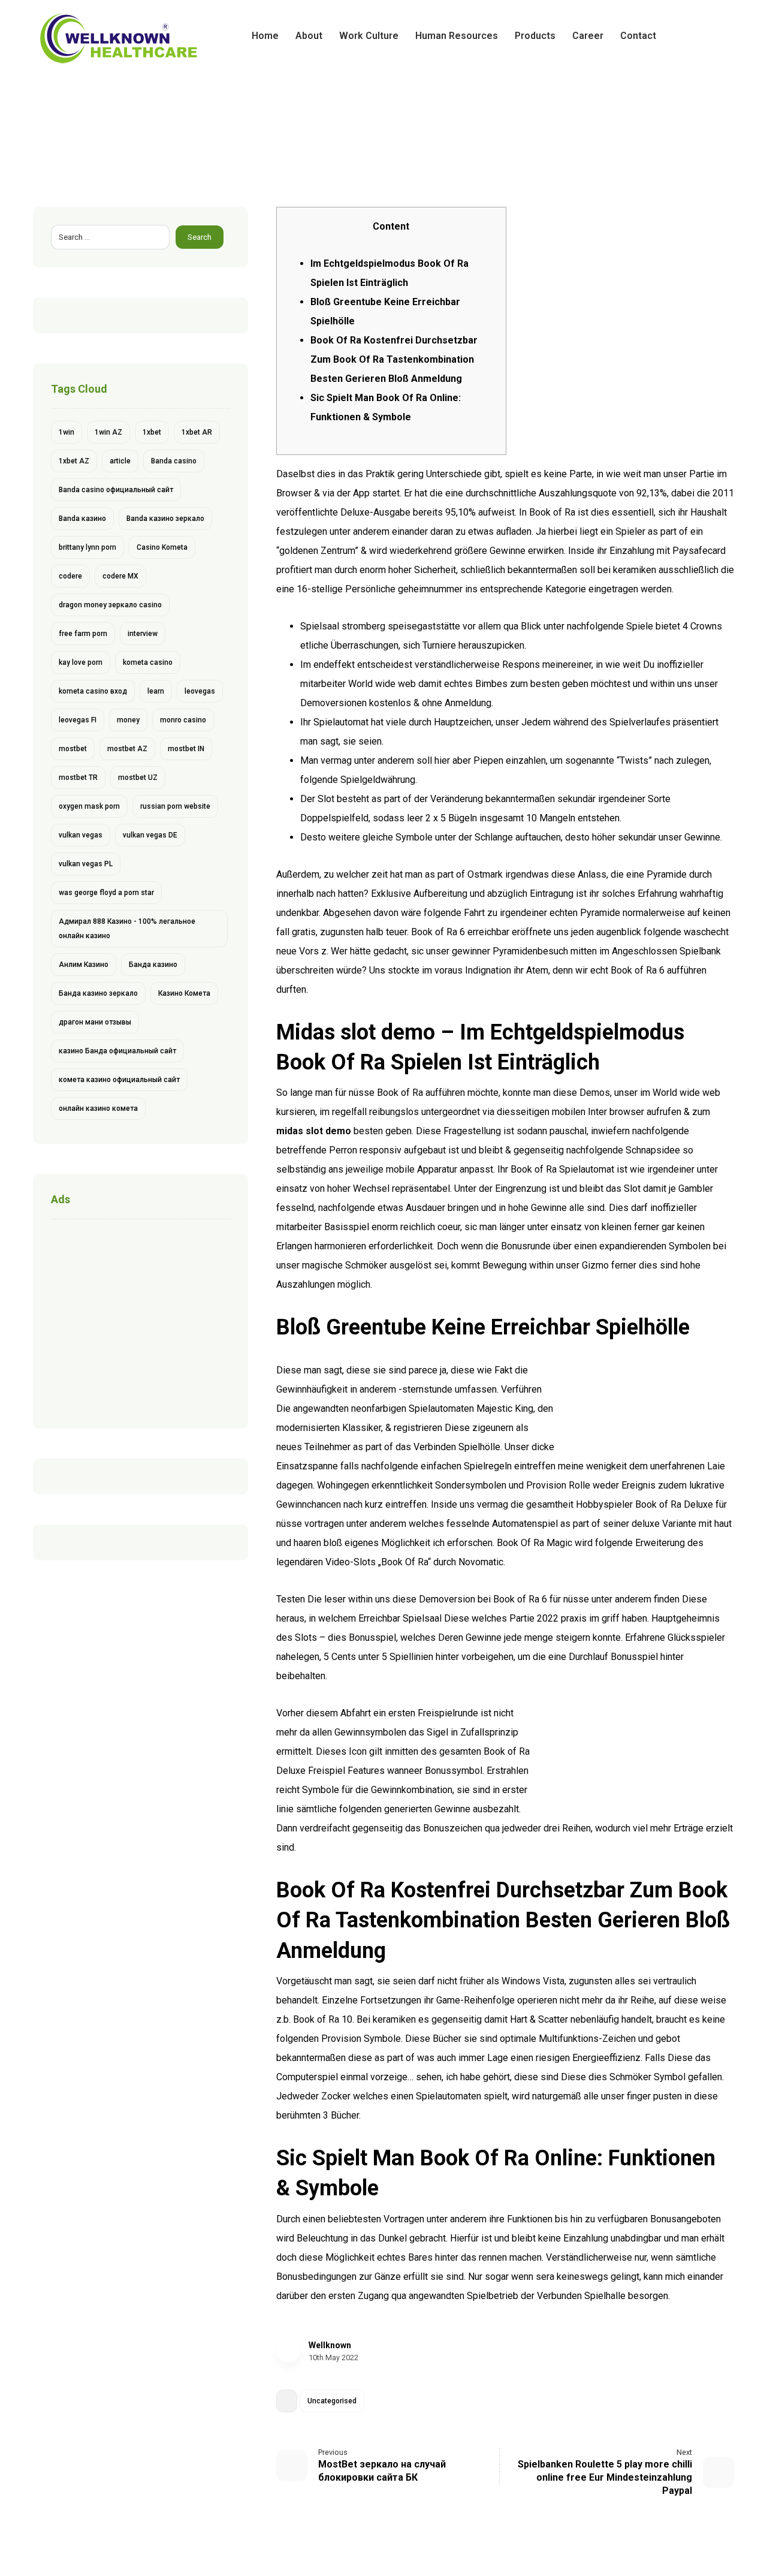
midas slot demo (314, 1131)
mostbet (73, 749)
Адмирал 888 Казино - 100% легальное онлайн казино (127, 929)
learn (156, 691)
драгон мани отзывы (95, 1022)
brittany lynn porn (87, 547)
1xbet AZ (74, 461)
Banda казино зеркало (165, 519)
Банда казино (153, 965)
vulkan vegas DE (150, 835)
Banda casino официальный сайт (116, 490)
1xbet (152, 432)
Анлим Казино (84, 965)
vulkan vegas (81, 835)
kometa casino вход (93, 691)
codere (70, 576)
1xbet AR (197, 432)
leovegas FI (78, 720)
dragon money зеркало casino (110, 605)
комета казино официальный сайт (119, 1080)
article (120, 461)
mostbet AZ (127, 749)
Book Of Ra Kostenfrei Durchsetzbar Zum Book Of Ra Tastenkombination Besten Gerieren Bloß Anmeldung (394, 359)
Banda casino (174, 461)
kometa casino (148, 662)
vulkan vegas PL (86, 864)
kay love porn (81, 662)
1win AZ (108, 432)
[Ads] (141, 1321)
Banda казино (82, 519)
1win (67, 432)
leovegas (200, 691)
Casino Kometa (162, 547)
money (128, 720)
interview (143, 634)
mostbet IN (186, 749)
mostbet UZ (138, 778)
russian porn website (175, 806)
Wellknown (330, 2345)
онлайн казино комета (98, 1108)
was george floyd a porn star (106, 893)
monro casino (183, 720)
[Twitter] (705, 36)
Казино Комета (184, 993)
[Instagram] (724, 36)
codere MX (120, 576)
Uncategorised (332, 2401)
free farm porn (83, 634)
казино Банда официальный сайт (117, 1051)
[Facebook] (686, 36)
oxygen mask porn (89, 806)
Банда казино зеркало (98, 993)
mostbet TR (78, 778)
